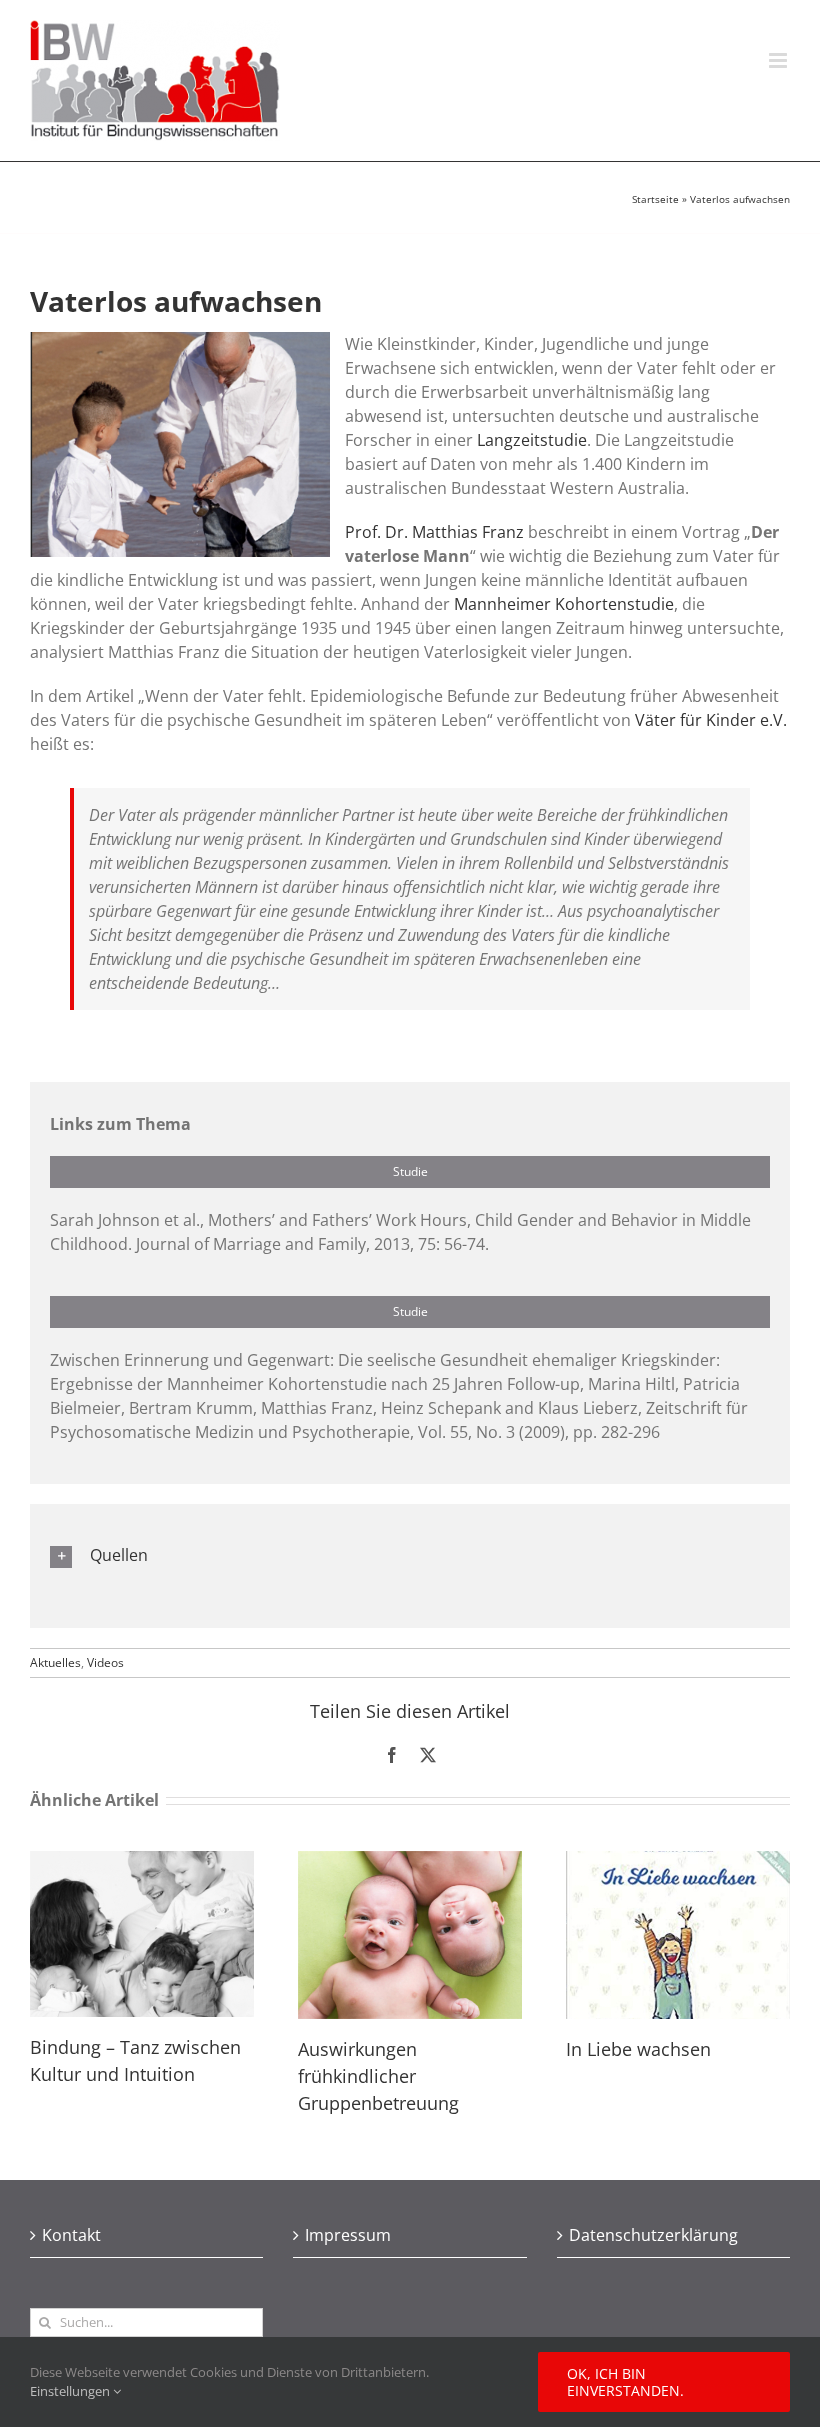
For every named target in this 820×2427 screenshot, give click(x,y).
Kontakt (71, 2235)
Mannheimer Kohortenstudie (564, 604)
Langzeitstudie (532, 440)
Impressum (348, 2235)
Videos (105, 1662)
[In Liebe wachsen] (678, 1862)
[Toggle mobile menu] (779, 60)
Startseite (655, 199)
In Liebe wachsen (638, 2049)
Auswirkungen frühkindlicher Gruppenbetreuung (378, 2076)
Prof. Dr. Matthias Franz (434, 532)
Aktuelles (55, 1662)
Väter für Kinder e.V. (711, 720)
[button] (410, 1556)
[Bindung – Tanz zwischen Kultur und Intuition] (142, 1862)
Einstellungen (71, 2391)
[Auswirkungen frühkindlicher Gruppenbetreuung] (410, 1862)
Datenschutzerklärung (653, 2235)
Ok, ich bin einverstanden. (625, 2382)
